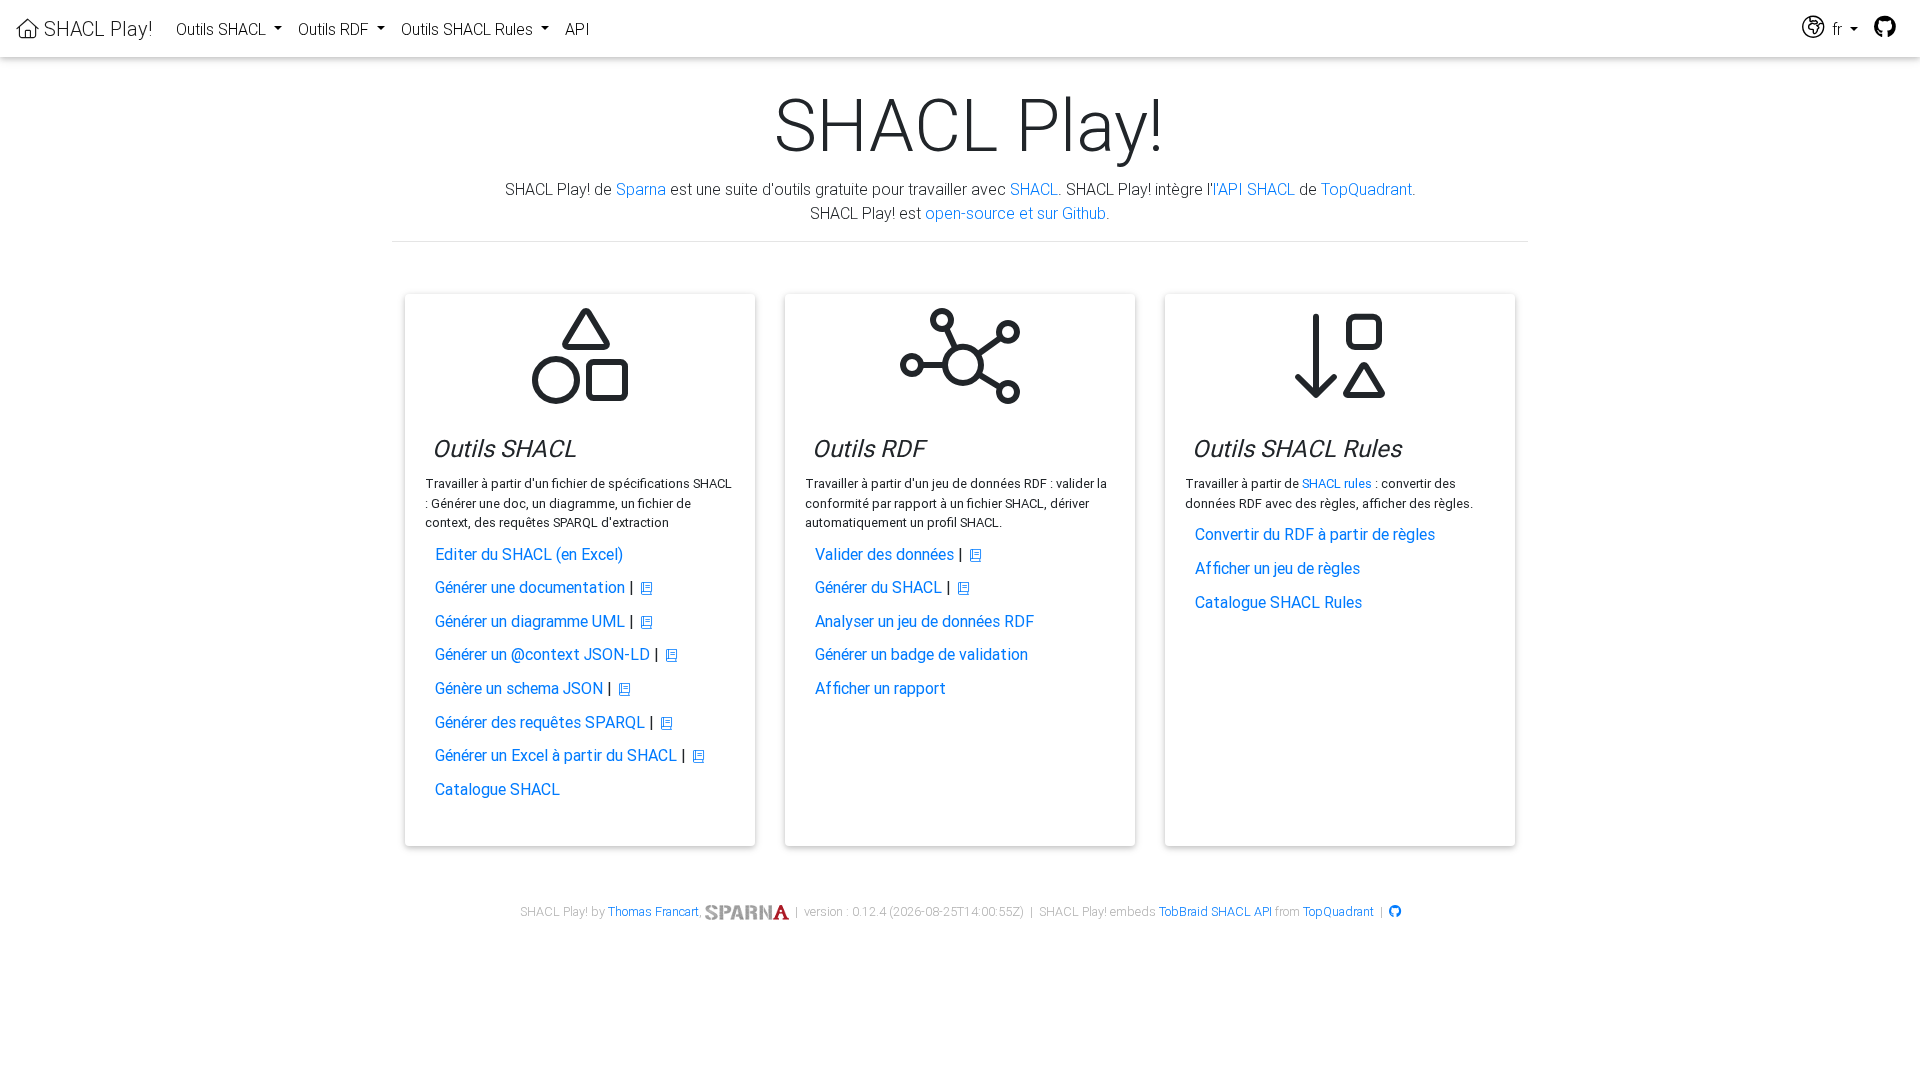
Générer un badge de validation (921, 654)
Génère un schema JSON (519, 688)
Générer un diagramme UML (530, 621)
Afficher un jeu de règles (1277, 568)
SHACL (1034, 189)
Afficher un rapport (880, 688)
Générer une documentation (530, 587)
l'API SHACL (1254, 189)
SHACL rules (1337, 483)
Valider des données (884, 554)
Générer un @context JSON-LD (542, 654)
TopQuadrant (1366, 189)
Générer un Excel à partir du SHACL (556, 755)
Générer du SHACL (878, 587)
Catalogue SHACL (497, 789)
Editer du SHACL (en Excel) (529, 554)
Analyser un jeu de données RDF (924, 621)
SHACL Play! (95, 28)
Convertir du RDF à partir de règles (1315, 534)
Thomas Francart (653, 911)
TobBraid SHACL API (1215, 911)
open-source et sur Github (1015, 213)
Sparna (641, 189)
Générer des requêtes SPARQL (540, 722)
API (577, 29)
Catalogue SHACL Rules (1278, 602)
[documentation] (646, 588)
